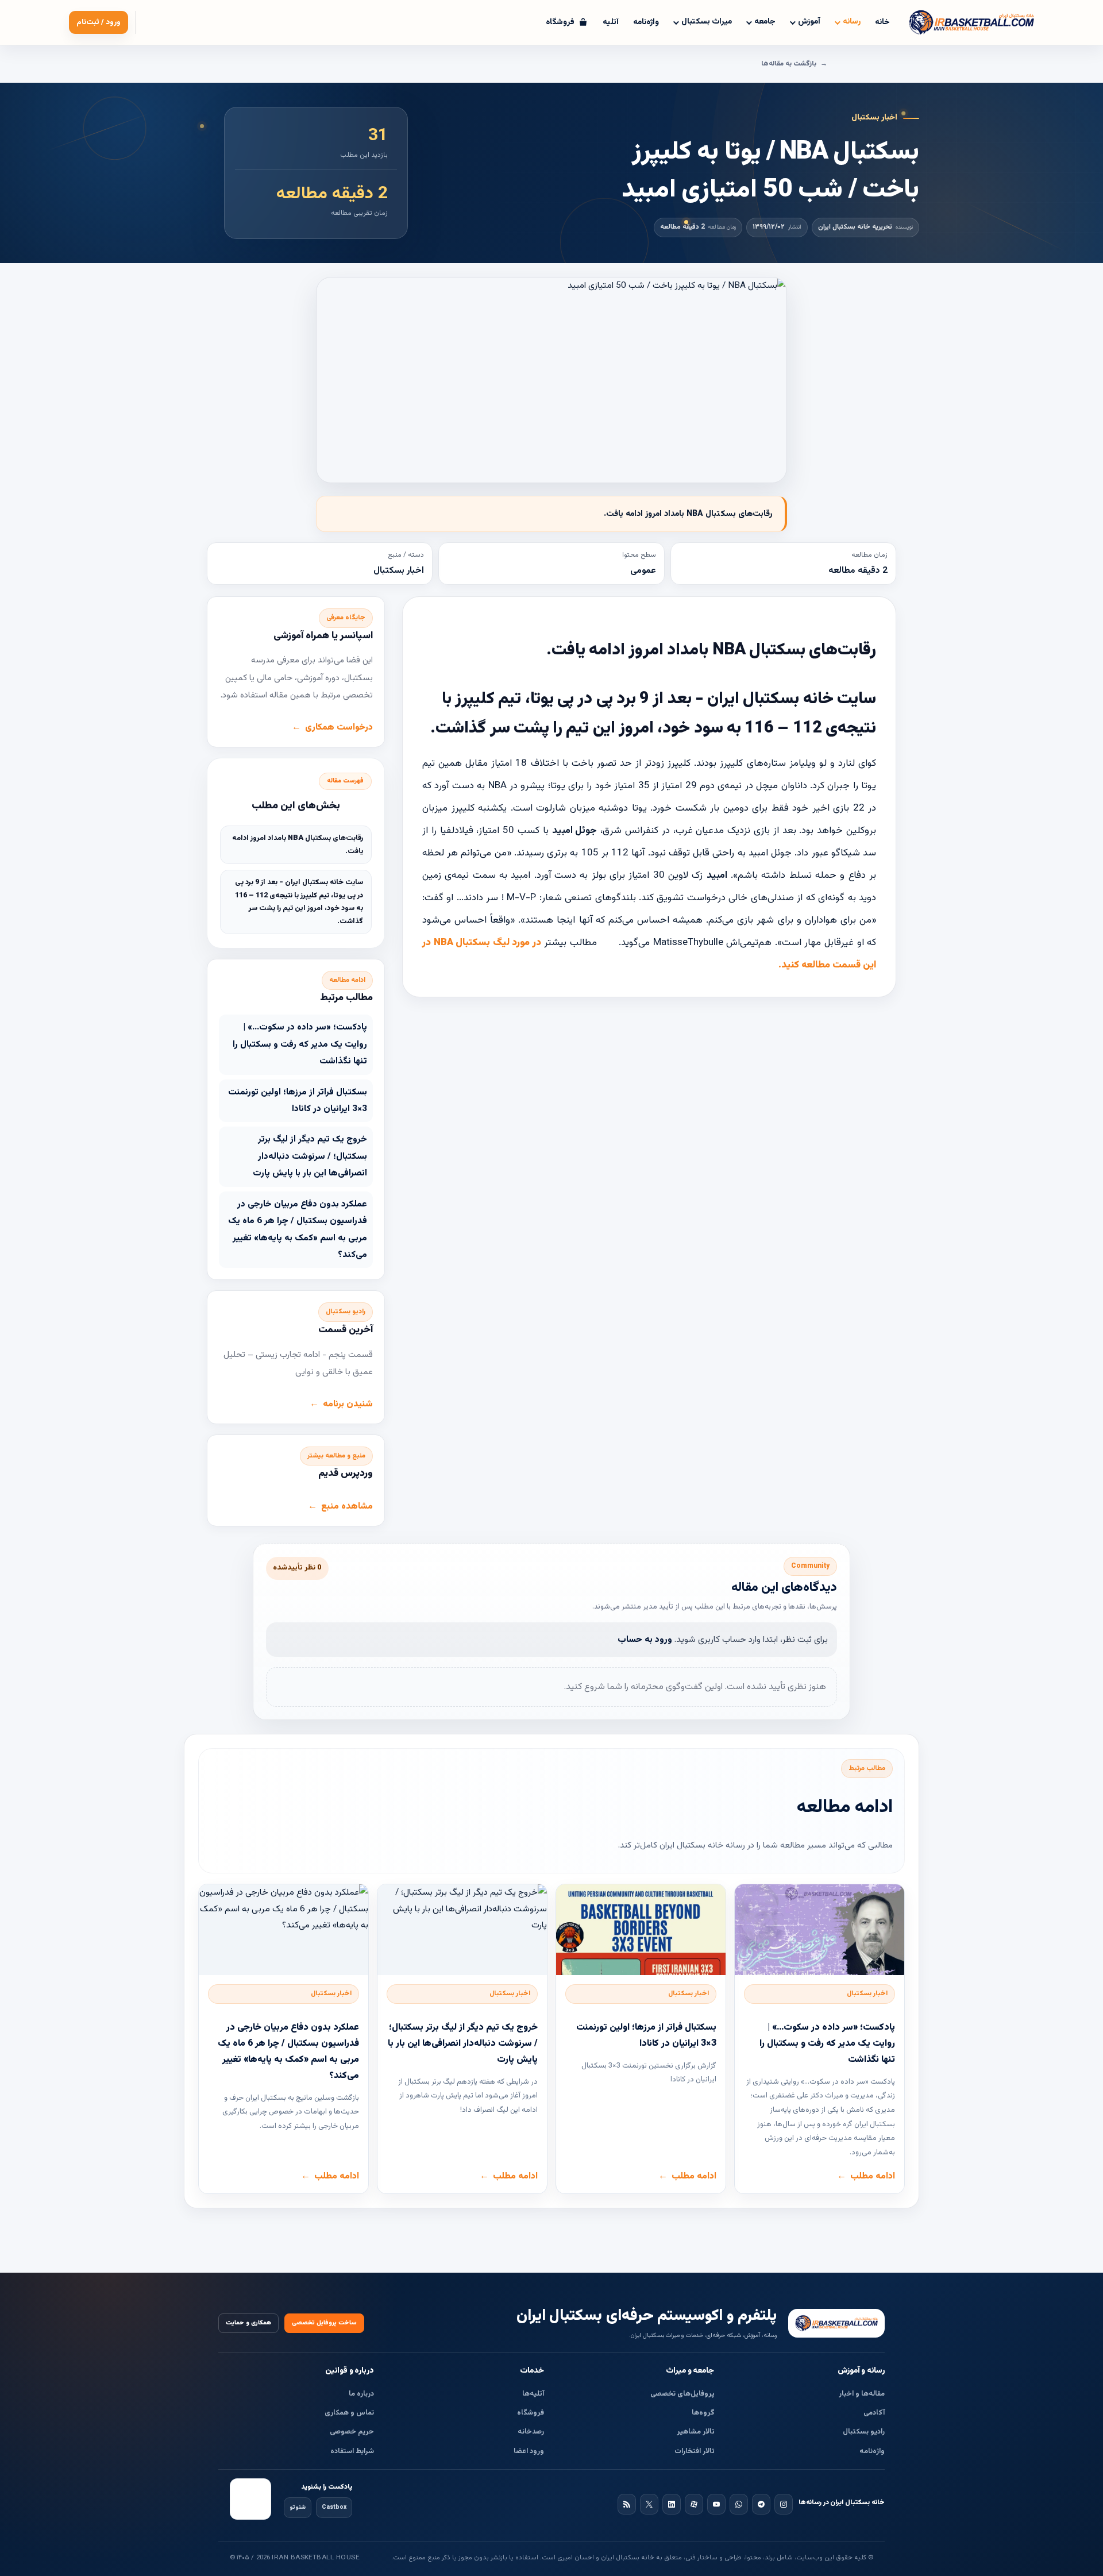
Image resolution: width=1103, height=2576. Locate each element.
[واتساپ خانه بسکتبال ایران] (739, 2504)
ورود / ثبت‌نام (99, 22)
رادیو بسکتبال (864, 2432)
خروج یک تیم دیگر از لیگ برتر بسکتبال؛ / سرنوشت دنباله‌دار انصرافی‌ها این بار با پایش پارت (310, 1156)
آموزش (809, 22)
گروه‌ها (703, 2413)
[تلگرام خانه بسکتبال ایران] (761, 2504)
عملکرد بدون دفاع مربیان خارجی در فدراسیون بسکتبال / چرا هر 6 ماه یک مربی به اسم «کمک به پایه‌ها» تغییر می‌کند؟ (298, 1229)
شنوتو (298, 2507)
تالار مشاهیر (696, 2432)
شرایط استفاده (352, 2451)
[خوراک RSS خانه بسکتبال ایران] (627, 2504)
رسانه (852, 22)
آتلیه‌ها (533, 2394)
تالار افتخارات (695, 2451)
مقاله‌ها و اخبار (862, 2394)
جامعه (765, 22)
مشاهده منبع (347, 1506)
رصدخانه (531, 2432)
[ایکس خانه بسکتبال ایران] (649, 2504)
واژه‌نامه (646, 22)
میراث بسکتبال (707, 22)
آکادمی (874, 2413)
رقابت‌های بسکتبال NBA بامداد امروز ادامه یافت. (298, 845)
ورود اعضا (529, 2451)
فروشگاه (531, 2413)
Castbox (334, 2507)
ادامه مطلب (873, 2176)
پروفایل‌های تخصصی (682, 2394)
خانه (882, 22)
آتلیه (611, 22)
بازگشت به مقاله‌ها (789, 64)
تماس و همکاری (349, 2413)
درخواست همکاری (339, 727)
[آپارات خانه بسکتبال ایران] (694, 2504)
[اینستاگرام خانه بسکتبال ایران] (784, 2504)
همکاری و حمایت (248, 2323)
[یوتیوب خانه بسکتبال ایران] (716, 2504)
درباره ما (361, 2394)
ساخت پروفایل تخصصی (324, 2323)
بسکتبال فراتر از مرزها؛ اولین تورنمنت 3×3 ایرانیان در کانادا (298, 1100)
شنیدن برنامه (348, 1404)
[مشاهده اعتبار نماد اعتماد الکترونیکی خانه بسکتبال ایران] (250, 2499)
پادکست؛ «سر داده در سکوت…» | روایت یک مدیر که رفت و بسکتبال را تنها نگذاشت (300, 1044)
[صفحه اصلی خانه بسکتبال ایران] (836, 2323)
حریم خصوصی (352, 2432)
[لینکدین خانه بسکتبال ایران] (672, 2504)
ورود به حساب (645, 1640)
